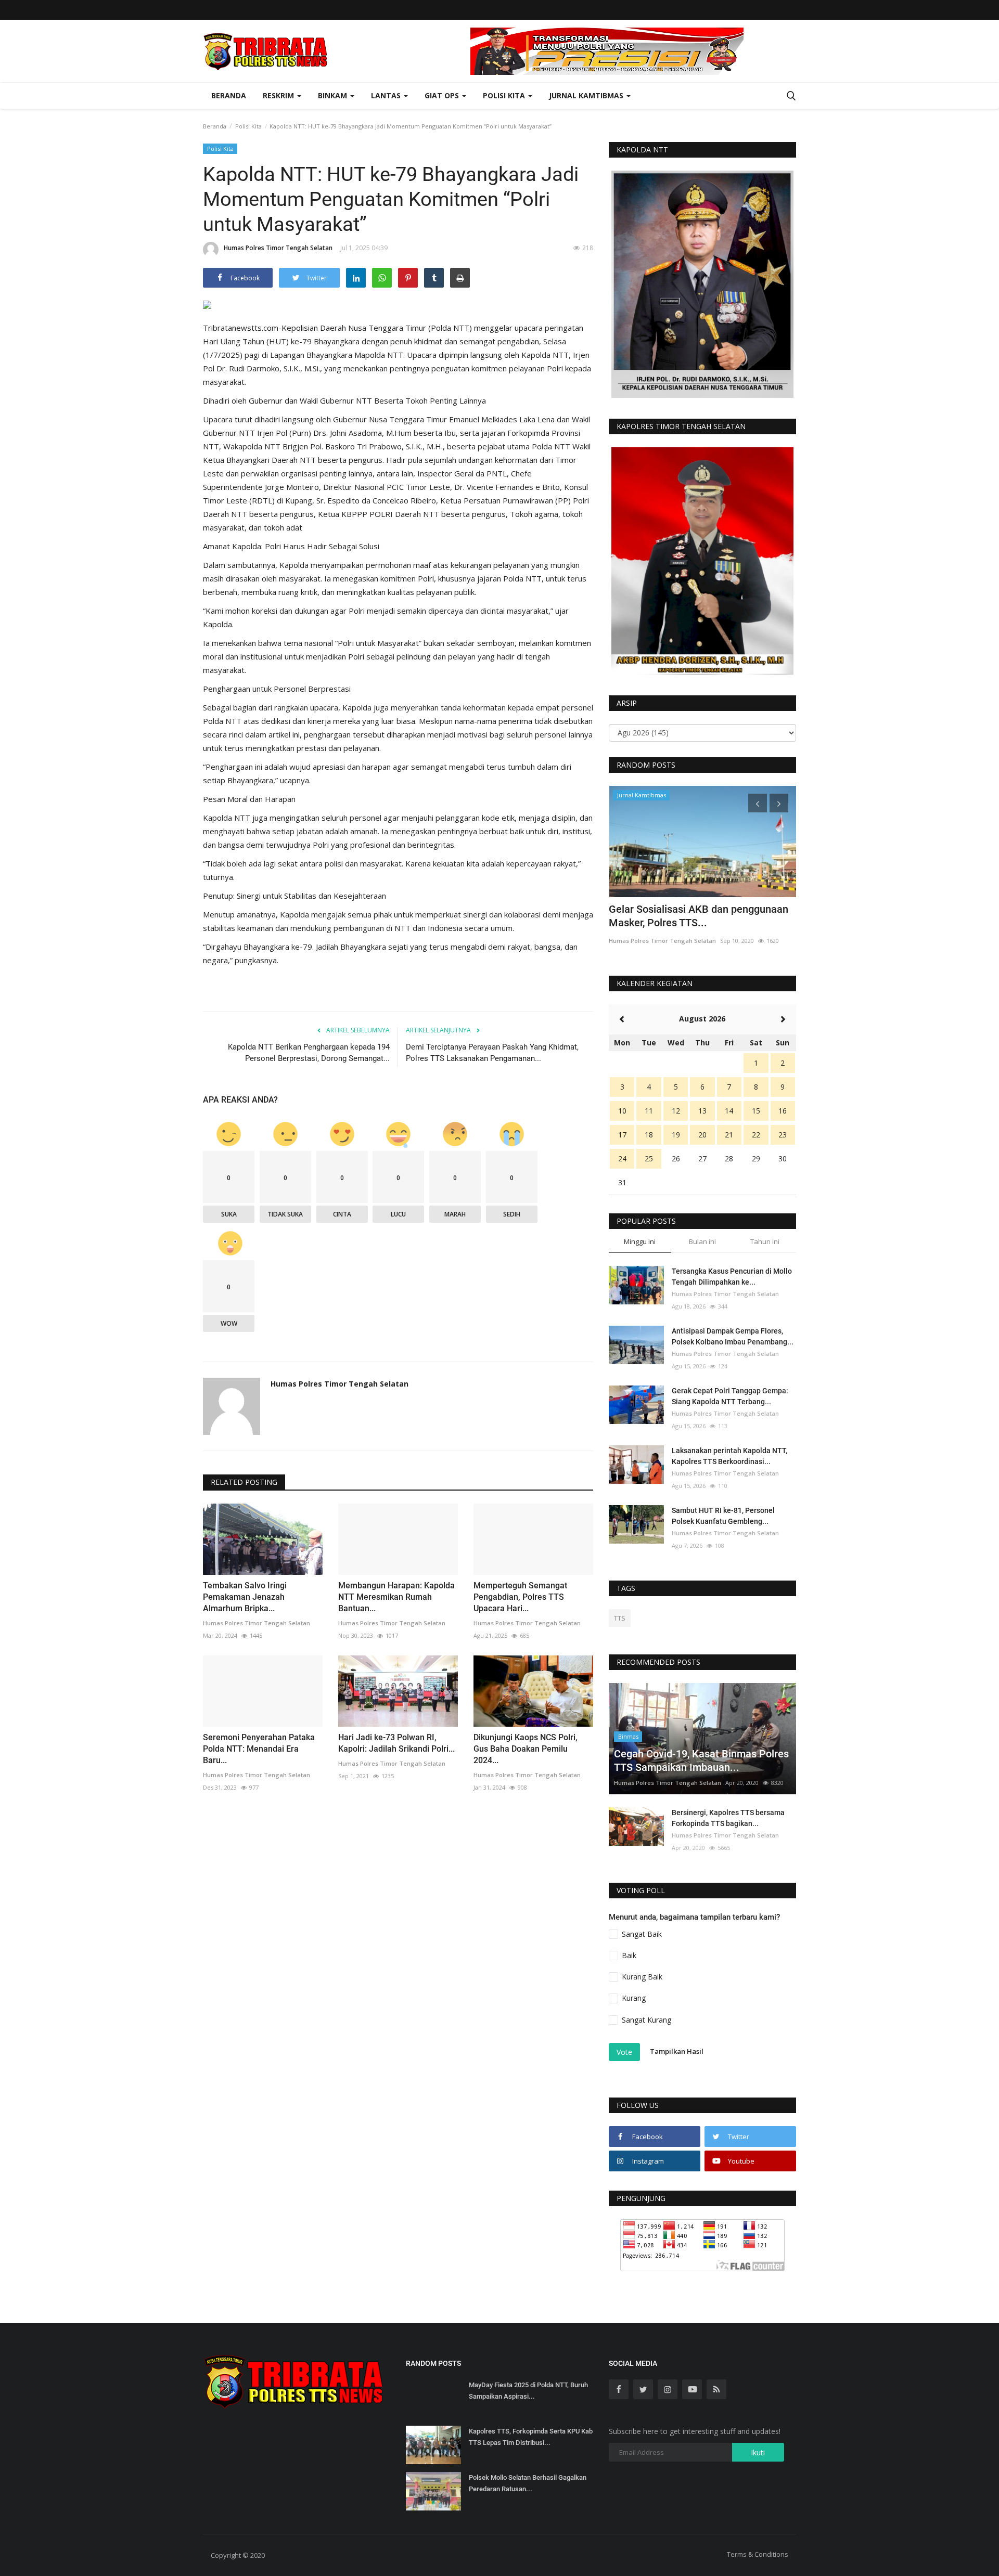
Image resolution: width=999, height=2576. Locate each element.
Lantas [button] (387, 95)
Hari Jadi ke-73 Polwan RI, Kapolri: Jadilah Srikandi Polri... (396, 1743)
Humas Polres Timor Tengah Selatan (278, 248)
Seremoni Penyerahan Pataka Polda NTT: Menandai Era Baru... (259, 1749)
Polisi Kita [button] (505, 95)
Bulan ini (702, 1241)
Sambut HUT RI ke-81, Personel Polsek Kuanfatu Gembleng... (723, 1516)
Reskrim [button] (279, 95)
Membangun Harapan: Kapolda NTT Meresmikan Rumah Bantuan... (396, 1597)
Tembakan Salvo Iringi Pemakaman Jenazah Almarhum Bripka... (245, 1597)
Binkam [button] (334, 95)
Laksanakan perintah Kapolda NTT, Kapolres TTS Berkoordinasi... (729, 1456)
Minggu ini (640, 1241)
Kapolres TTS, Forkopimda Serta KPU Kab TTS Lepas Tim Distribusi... (531, 2437)
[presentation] (758, 803)
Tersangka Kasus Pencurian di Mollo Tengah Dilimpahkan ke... (732, 1277)
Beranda (229, 95)
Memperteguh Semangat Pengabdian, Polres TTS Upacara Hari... (520, 1597)
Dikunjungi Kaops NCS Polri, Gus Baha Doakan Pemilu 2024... (526, 1749)
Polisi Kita (248, 126)
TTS (620, 1618)
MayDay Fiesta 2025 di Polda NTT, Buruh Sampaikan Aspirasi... (528, 2391)
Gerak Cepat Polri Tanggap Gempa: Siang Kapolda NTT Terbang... (730, 1396)
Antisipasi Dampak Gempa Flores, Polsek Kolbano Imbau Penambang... (733, 1336)
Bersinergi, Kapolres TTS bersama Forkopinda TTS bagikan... (728, 1818)
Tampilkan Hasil (677, 2051)
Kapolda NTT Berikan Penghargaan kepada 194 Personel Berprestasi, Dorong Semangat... (309, 1053)
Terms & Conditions (758, 2554)
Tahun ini (765, 1241)
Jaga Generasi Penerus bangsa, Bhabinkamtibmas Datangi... (682, 916)
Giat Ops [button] (443, 95)
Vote (624, 2052)
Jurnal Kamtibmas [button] (587, 95)
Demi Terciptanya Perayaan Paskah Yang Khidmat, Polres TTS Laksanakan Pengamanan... (492, 1053)
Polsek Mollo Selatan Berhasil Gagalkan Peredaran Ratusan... (528, 2483)
